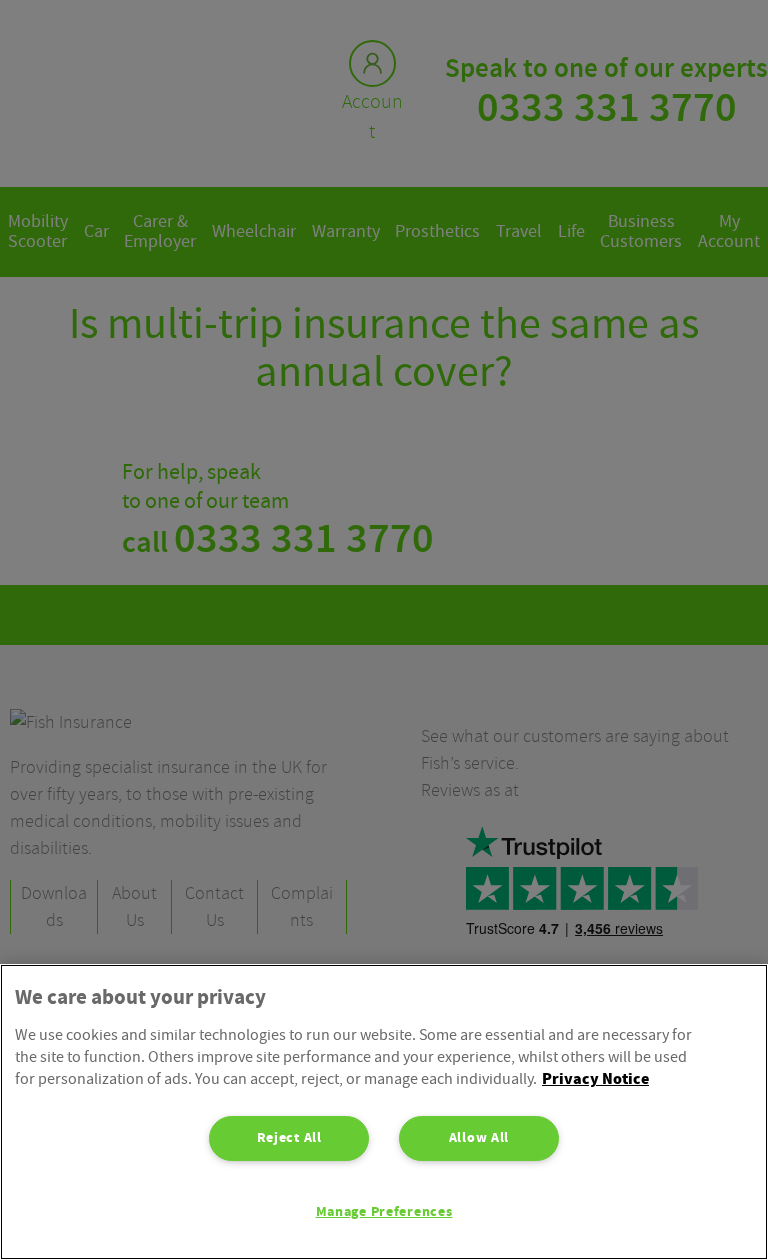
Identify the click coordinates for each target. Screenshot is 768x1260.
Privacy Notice (595, 1079)
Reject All (289, 1138)
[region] (384, 1112)
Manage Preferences (384, 1212)
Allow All (479, 1138)
